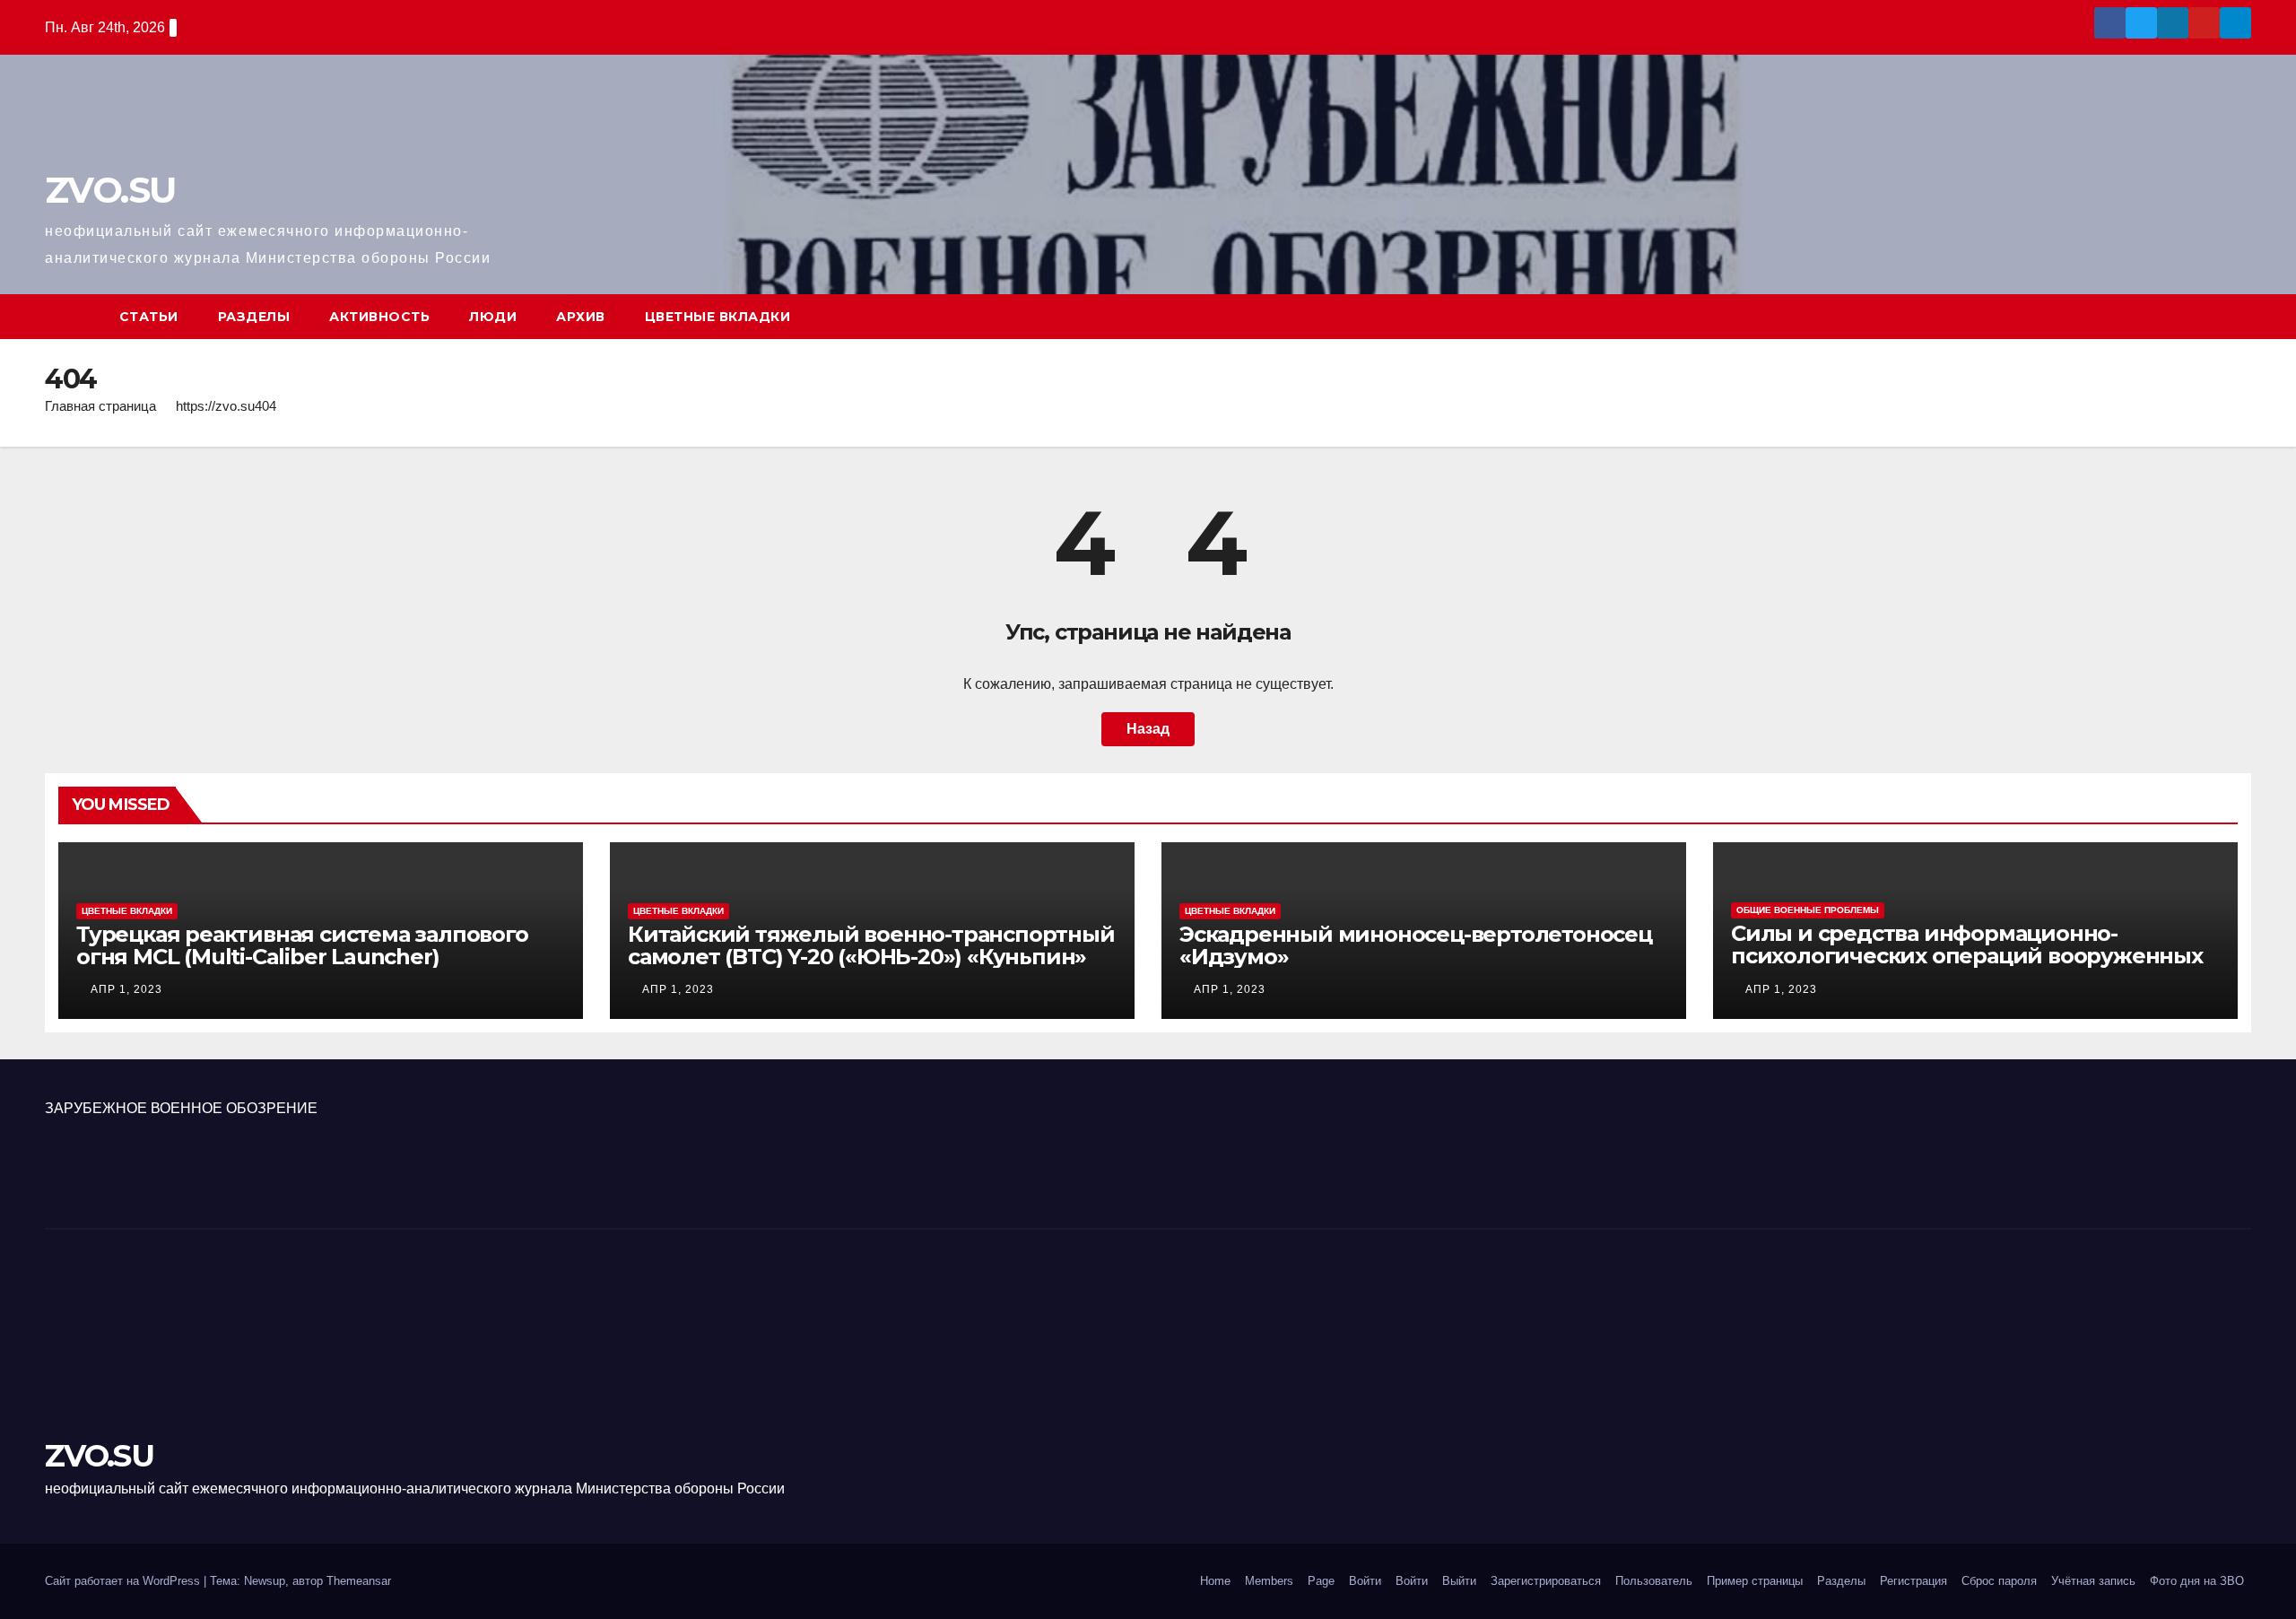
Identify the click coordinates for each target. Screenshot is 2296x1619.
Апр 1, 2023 (126, 989)
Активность (379, 317)
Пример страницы (1755, 1581)
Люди (493, 317)
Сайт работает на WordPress (124, 1581)
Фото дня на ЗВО (2197, 1581)
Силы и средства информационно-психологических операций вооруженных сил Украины (1967, 956)
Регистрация (1913, 1581)
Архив (581, 317)
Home (1215, 1581)
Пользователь (1654, 1581)
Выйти (1459, 1581)
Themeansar (359, 1581)
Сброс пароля (1999, 1581)
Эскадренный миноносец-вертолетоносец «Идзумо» (1416, 945)
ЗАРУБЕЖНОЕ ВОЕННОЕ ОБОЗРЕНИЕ (181, 1108)
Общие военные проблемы (1808, 910)
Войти (1365, 1581)
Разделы (254, 317)
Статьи (149, 317)
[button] (2239, 316)
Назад (1148, 729)
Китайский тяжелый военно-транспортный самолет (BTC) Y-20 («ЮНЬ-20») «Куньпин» (871, 945)
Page (1321, 1581)
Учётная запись (2093, 1581)
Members (1269, 1581)
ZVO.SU (110, 190)
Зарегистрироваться (1546, 1581)
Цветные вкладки (718, 317)
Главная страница (100, 406)
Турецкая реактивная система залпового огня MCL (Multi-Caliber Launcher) (302, 945)
